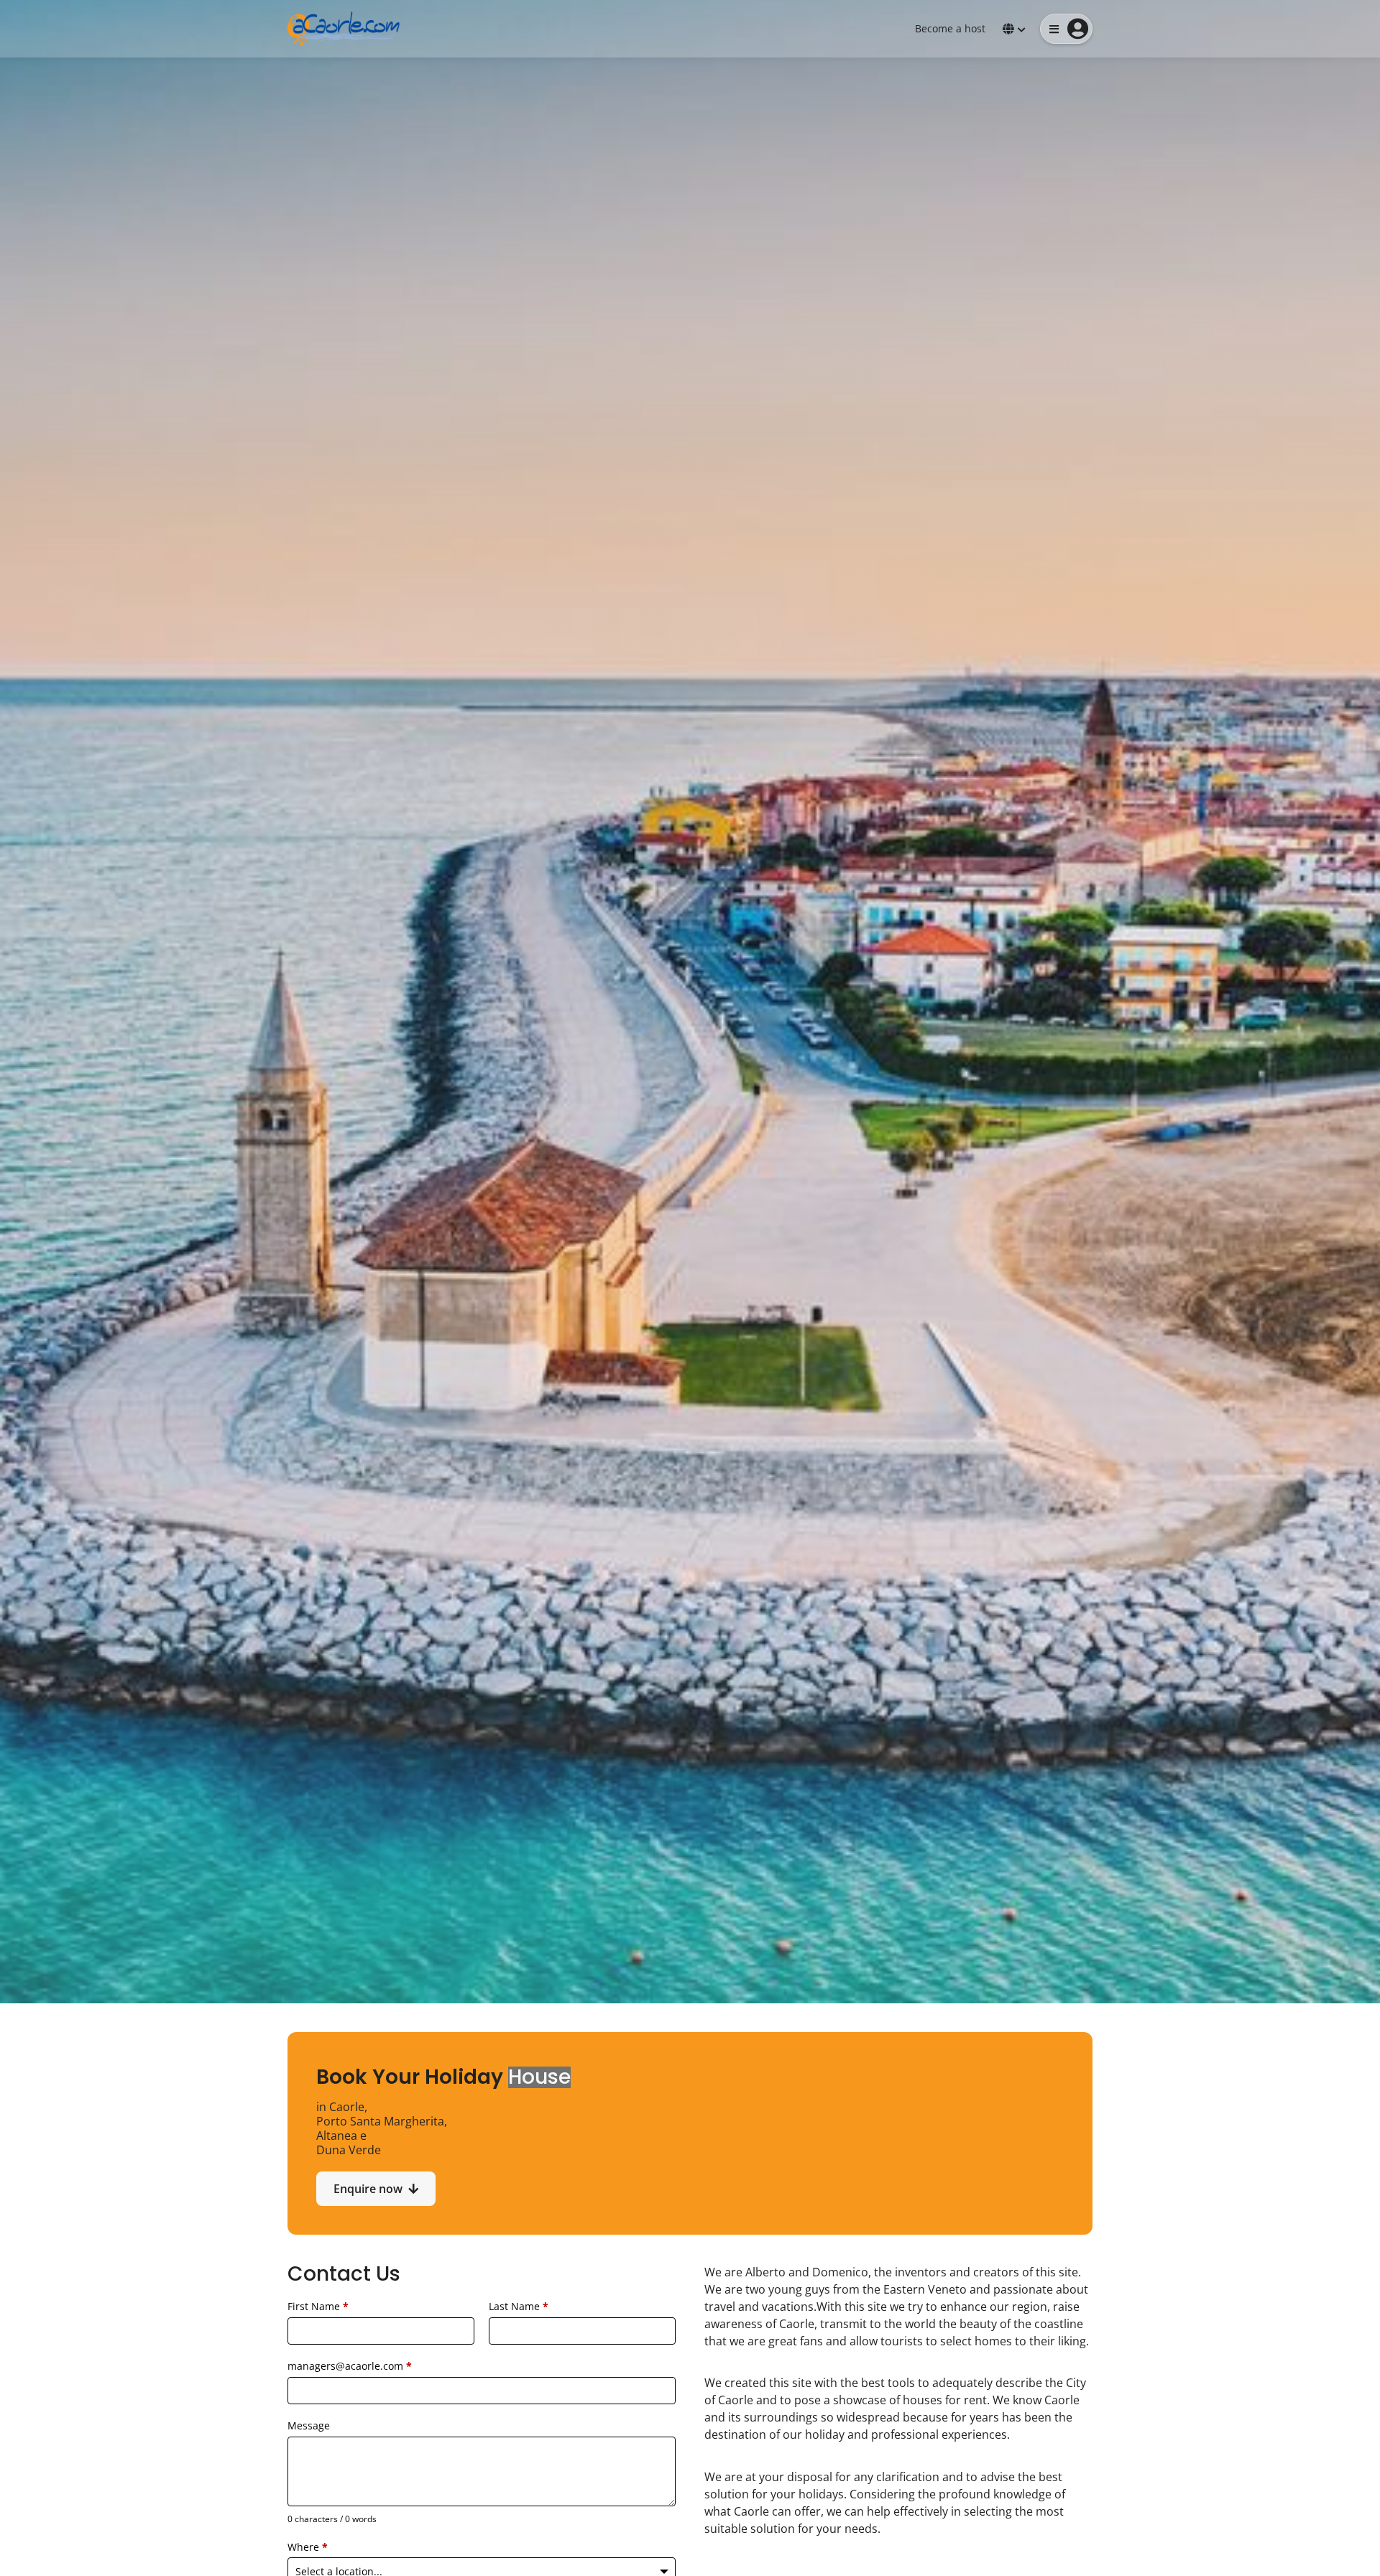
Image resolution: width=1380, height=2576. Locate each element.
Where (308, 2547)
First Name (318, 2306)
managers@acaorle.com (350, 2366)
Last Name (519, 2306)
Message (309, 2425)
